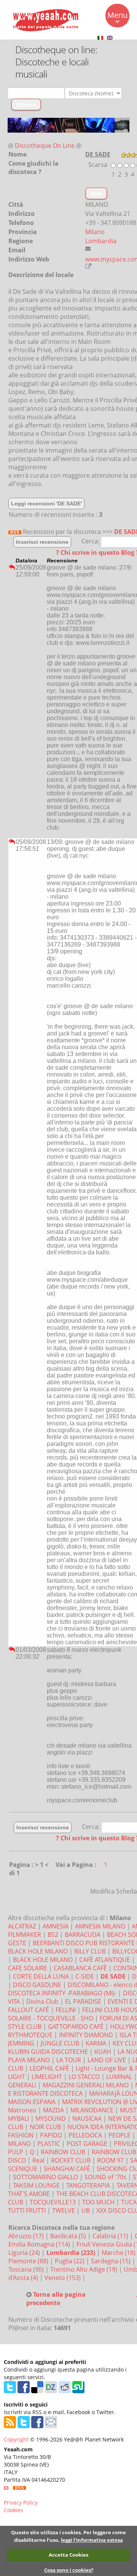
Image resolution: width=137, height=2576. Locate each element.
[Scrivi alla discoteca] (88, 249)
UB (86, 2210)
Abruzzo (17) (27, 2236)
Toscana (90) (27, 2269)
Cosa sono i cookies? (69, 2570)
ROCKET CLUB (71, 2160)
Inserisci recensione (42, 542)
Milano (95, 232)
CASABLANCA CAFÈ (80, 1968)
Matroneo (22, 2110)
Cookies (14, 2510)
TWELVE (64, 2210)
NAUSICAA (87, 2118)
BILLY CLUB (90, 1951)
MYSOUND (51, 2118)
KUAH (103, 2052)
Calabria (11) (111, 2236)
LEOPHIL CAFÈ (49, 2068)
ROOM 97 (110, 2160)
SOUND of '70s (105, 2177)
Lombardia (101, 241)
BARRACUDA (83, 1935)
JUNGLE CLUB (60, 2043)
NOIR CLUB (45, 2127)
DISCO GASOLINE (37, 1985)
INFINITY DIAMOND (86, 2035)
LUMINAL (119, 2077)
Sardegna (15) (112, 2261)
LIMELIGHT (47, 2077)
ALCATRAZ (22, 1926)
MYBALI (18, 2118)
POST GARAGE (87, 2144)
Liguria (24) (25, 2253)
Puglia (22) (70, 2261)
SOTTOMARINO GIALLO (45, 2177)
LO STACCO (84, 2077)
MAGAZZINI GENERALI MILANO (86, 2085)
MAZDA (53, 2110)
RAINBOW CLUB (63, 2152)
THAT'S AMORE (29, 2194)
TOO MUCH (98, 2202)
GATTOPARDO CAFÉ (76, 2027)
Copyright (16, 2439)
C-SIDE (85, 1976)
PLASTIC (49, 2144)
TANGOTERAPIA (88, 2185)
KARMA (96, 2043)
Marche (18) (119, 2253)
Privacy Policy (21, 2502)
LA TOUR (69, 2060)
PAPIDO (51, 2135)
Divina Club (42, 2001)
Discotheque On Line (45, 146)
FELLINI (66, 2010)
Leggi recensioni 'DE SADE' (46, 503)
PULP (16, 2152)
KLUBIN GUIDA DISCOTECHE (48, 2052)
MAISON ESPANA (32, 2102)
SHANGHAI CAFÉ (67, 2169)
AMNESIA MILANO (100, 1926)
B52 (53, 1935)
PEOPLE (119, 2135)
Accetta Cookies (68, 2555)
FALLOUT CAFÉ (29, 2010)
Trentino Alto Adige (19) (84, 2269)
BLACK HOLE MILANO (43, 1960)
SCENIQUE (23, 2169)
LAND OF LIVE (107, 2060)
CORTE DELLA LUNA (41, 1976)
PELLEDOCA (85, 2135)
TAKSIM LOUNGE (36, 2185)
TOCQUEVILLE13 (53, 2202)
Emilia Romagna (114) (40, 2244)
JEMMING (21, 2043)
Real (38, 2160)
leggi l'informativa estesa (92, 2540)
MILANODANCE (92, 2110)
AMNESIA (56, 1926)
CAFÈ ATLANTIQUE (105, 1960)
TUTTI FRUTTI (27, 2210)
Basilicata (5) (69, 2236)
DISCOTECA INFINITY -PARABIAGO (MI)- (62, 1993)
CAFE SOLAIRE (28, 1968)
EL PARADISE (83, 2001)
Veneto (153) (63, 2278)
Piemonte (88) (29, 2261)
